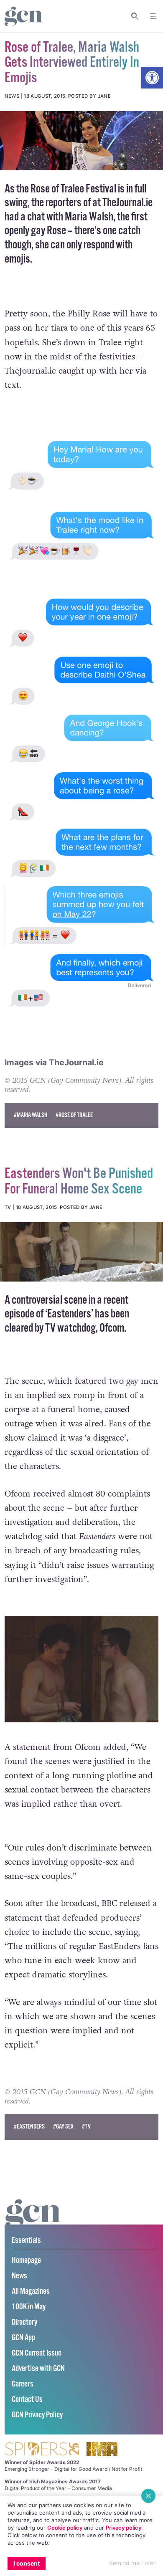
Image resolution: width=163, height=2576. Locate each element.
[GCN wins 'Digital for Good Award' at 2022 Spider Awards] (42, 2450)
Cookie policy (65, 2528)
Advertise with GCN (38, 2369)
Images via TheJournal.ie (54, 1062)
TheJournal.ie (127, 203)
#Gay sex (63, 2127)
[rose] (81, 141)
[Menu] (153, 16)
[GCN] (33, 2221)
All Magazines (31, 2292)
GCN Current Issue (37, 2353)
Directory (24, 2322)
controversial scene (49, 1301)
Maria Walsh (89, 217)
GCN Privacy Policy (37, 2415)
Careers (23, 2384)
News (19, 2276)
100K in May (29, 2307)
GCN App (23, 2338)
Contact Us (27, 2400)
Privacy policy (124, 2528)
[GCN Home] (24, 16)
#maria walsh (31, 1115)
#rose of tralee (74, 1115)
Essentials (26, 2241)
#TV (86, 2127)
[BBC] (81, 1252)
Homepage (26, 2261)
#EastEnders (29, 2127)
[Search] (135, 16)
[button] (152, 78)
